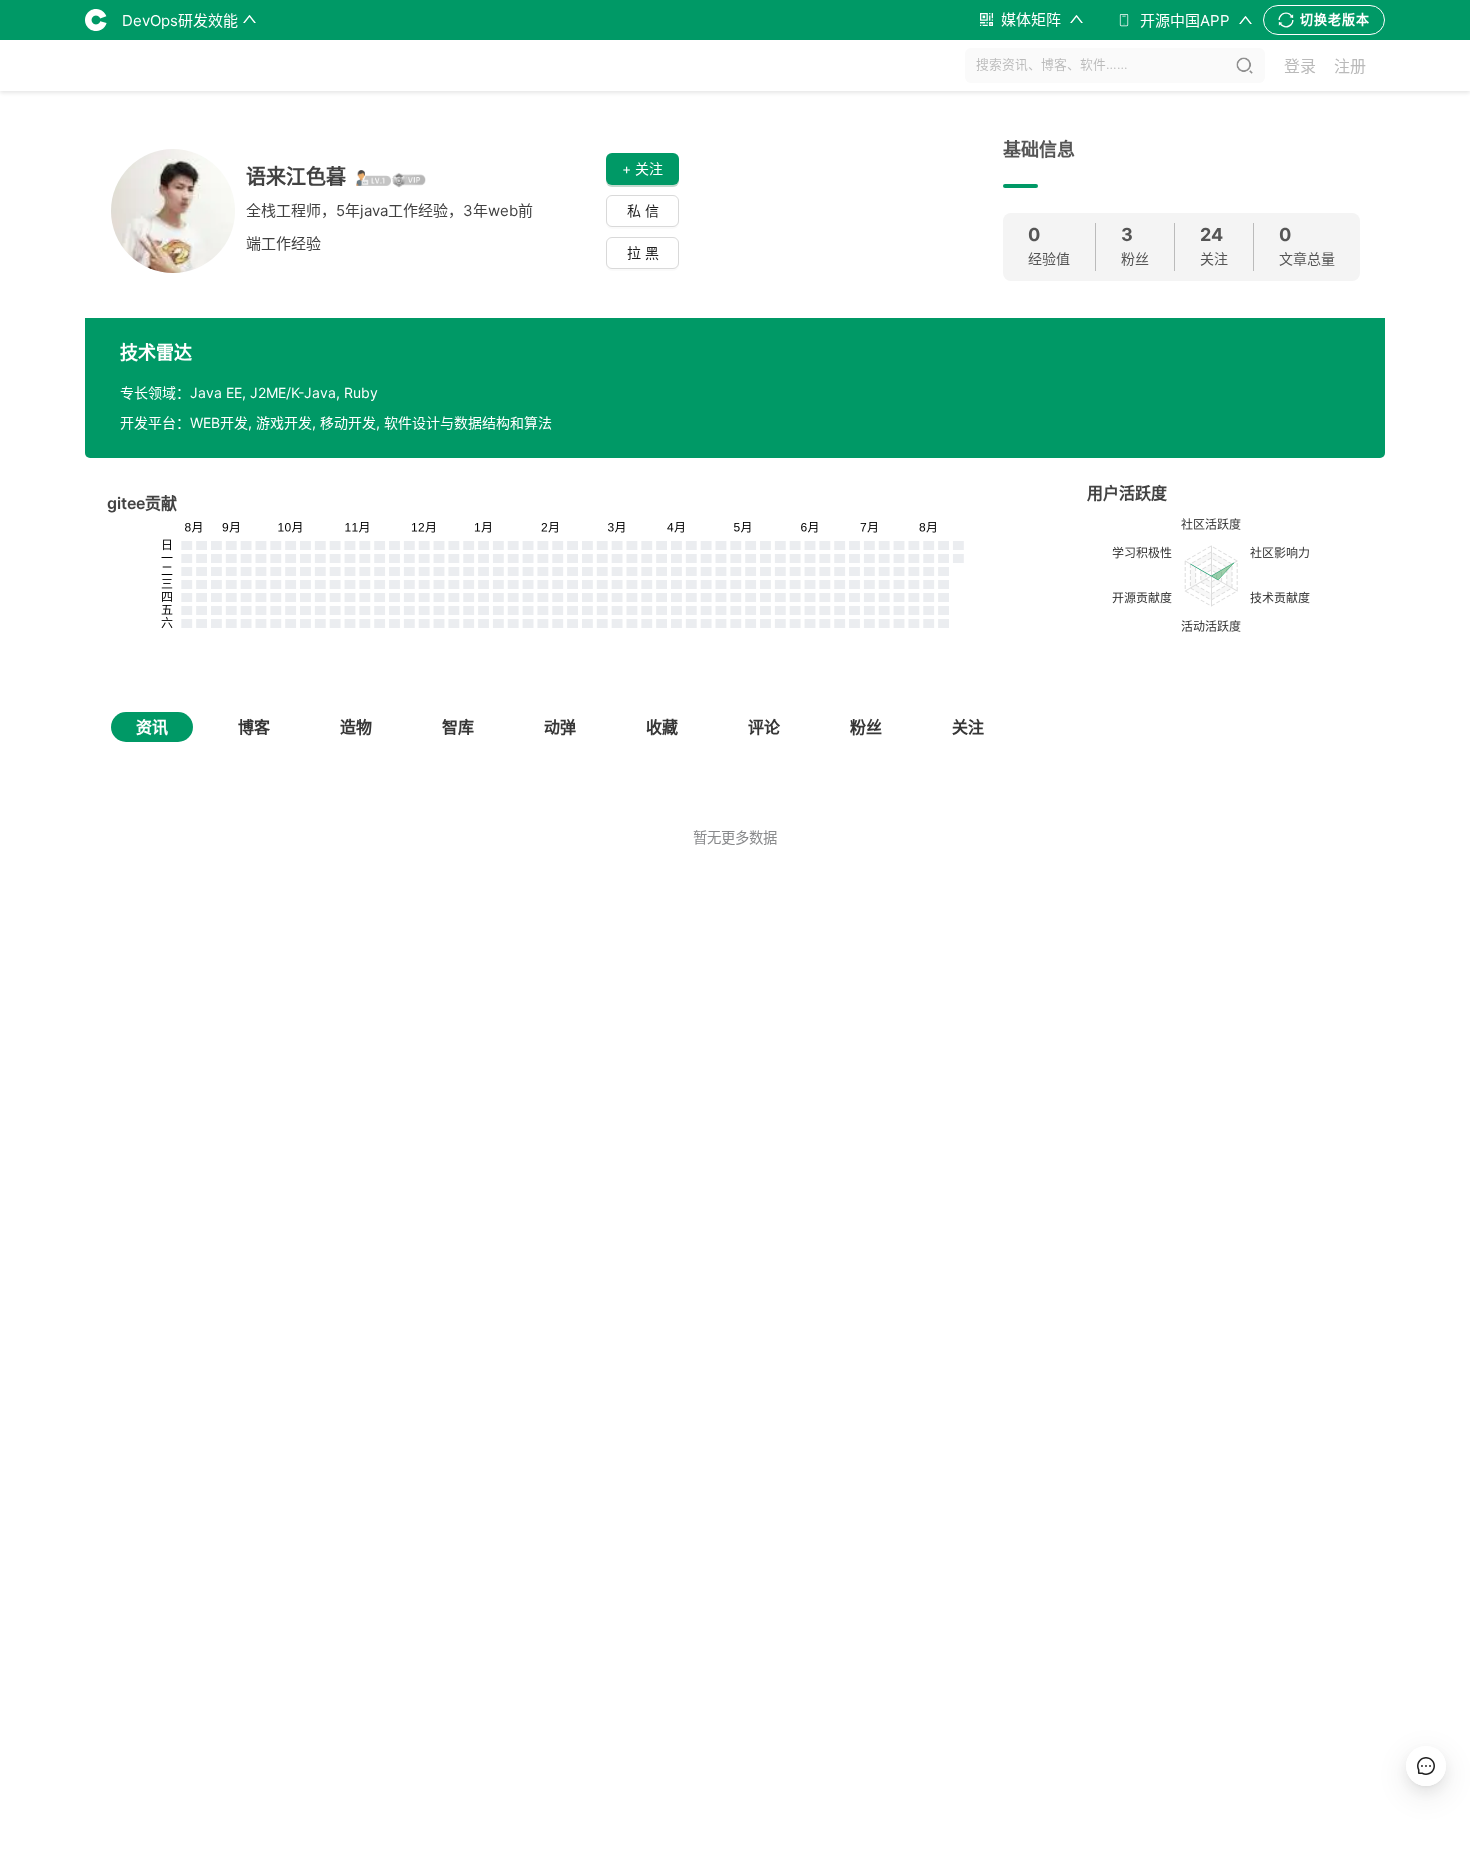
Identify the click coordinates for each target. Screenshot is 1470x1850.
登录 (1300, 66)
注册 (1350, 66)
